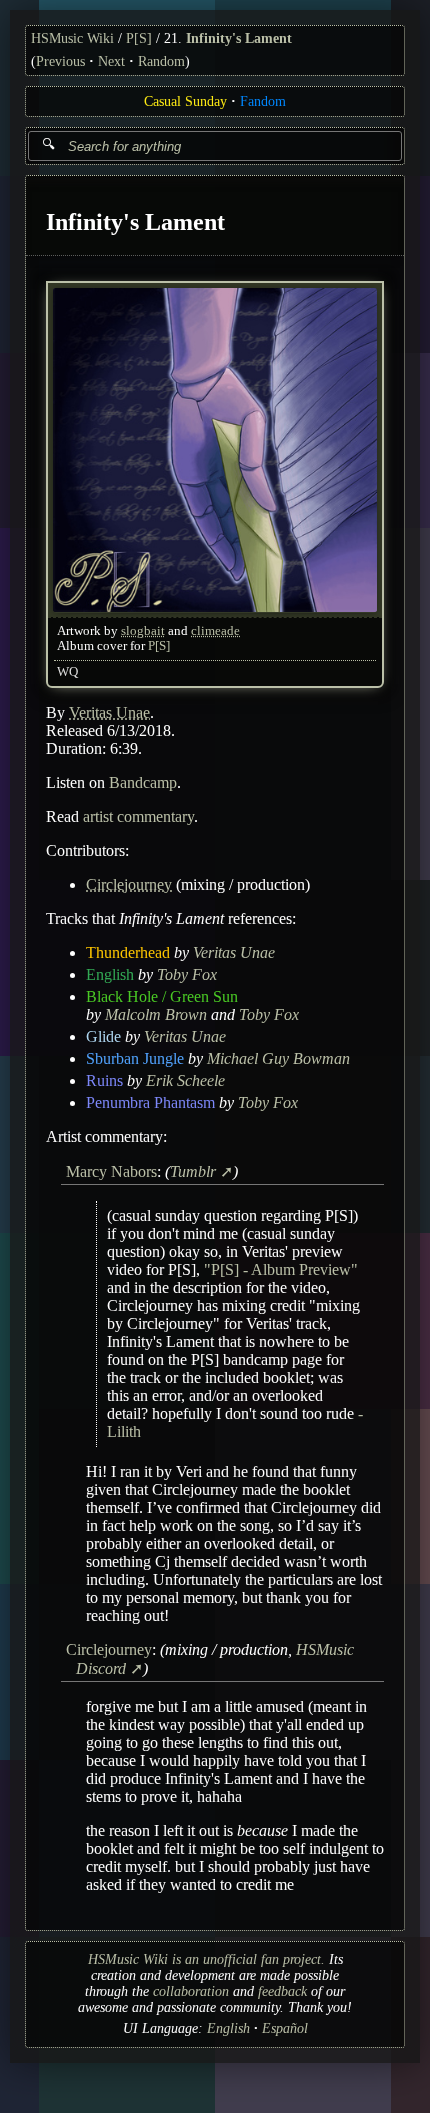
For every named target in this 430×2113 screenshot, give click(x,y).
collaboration (191, 1991)
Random (161, 61)
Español (285, 2028)
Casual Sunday (185, 101)
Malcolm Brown (156, 1013)
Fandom (263, 101)
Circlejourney (129, 883)
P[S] (139, 38)
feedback (282, 1991)
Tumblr (193, 1170)
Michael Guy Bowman (278, 1057)
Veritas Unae (109, 711)
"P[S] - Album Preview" (281, 1269)
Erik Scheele (185, 1079)
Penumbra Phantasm (150, 1101)
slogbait (143, 630)
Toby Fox (187, 973)
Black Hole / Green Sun (162, 995)
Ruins (104, 1079)
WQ (67, 671)
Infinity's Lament (239, 38)
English (110, 973)
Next (111, 61)
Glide (103, 1035)
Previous (60, 61)
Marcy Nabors (111, 1170)
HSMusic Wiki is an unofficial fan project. (206, 1959)
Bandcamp (143, 781)
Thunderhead (128, 951)
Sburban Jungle (135, 1057)
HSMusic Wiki (72, 38)
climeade (215, 630)
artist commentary (138, 815)
